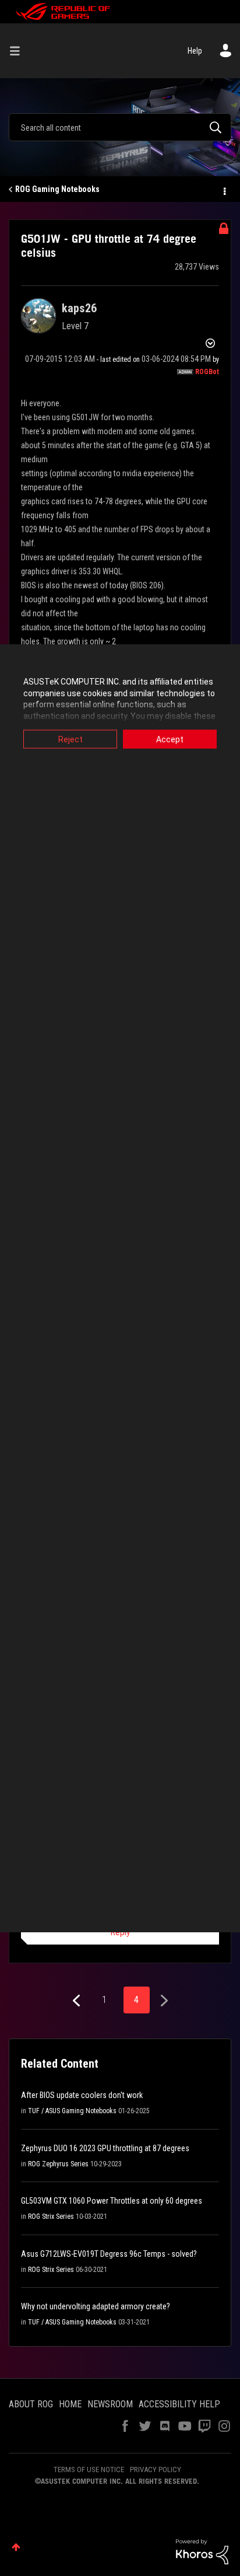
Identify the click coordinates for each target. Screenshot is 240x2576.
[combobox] (120, 127)
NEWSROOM (110, 2404)
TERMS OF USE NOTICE (89, 2469)
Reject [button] (70, 739)
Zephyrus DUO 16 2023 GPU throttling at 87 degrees (105, 2148)
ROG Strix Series (51, 2217)
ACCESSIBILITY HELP (179, 2404)
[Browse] (19, 51)
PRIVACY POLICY (156, 2469)
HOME (70, 2404)
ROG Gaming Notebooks (57, 189)
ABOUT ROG (31, 2404)
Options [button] (224, 190)
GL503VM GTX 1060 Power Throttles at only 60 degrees (112, 2201)
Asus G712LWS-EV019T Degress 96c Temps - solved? (109, 2254)
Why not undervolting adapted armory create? (96, 2306)
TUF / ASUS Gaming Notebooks (72, 2111)
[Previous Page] (78, 2001)
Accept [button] (170, 739)
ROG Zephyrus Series (58, 2164)
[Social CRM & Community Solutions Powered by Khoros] (202, 2551)
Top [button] (16, 2547)
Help (195, 51)
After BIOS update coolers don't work (82, 2095)
